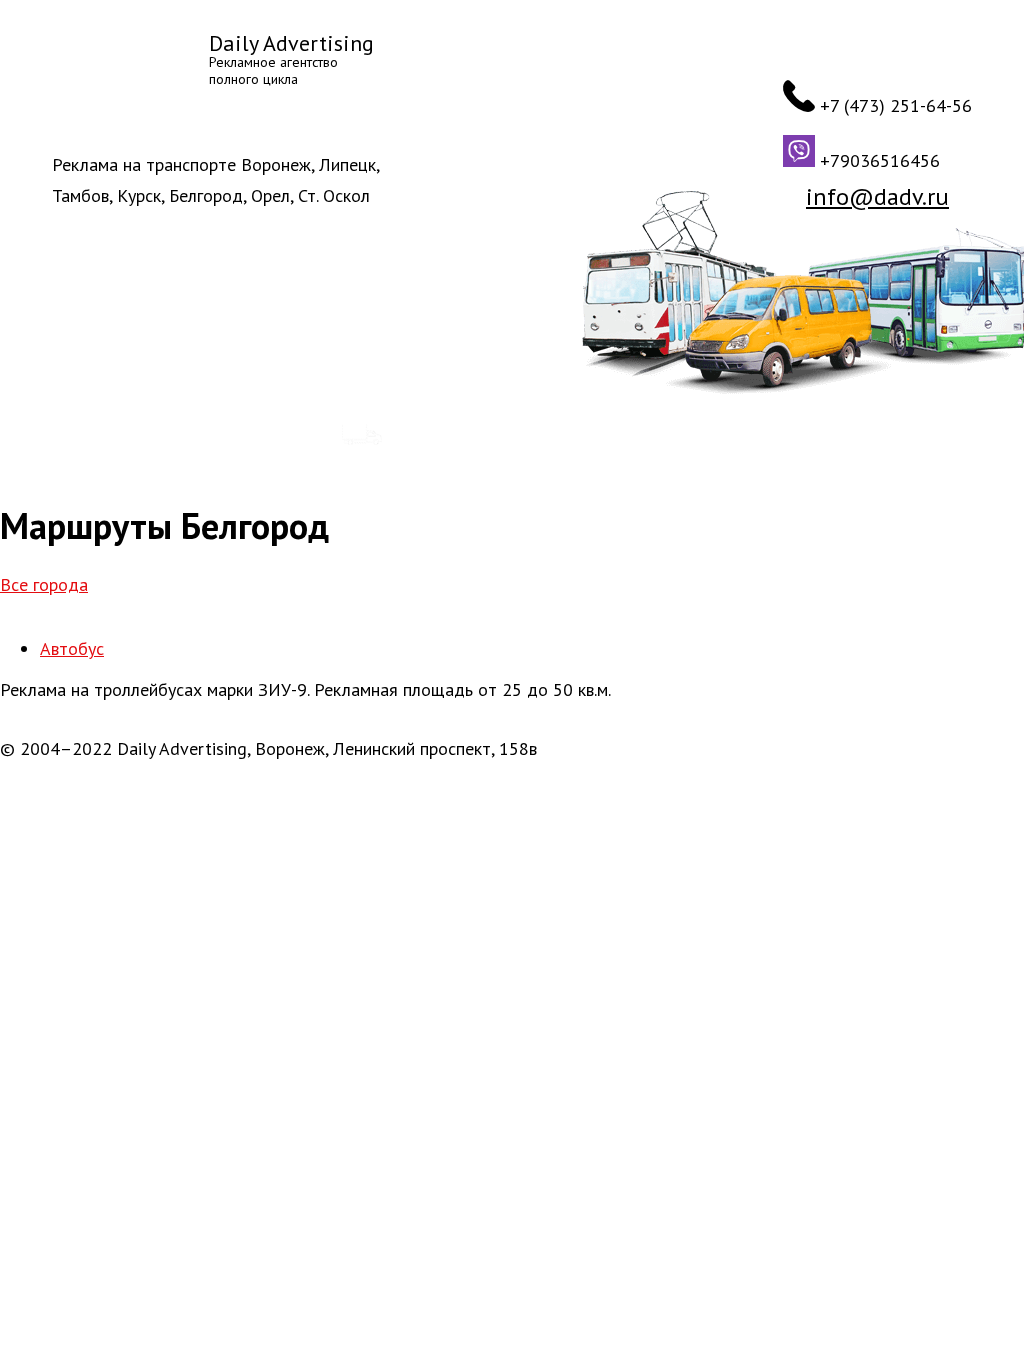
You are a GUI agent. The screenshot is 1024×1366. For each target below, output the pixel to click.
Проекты (349, 366)
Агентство (78, 366)
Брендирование (459, 436)
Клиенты (179, 366)
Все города (44, 584)
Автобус (72, 648)
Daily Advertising (291, 43)
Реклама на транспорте (186, 436)
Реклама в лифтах (781, 436)
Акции (433, 366)
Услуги (264, 366)
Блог (497, 366)
